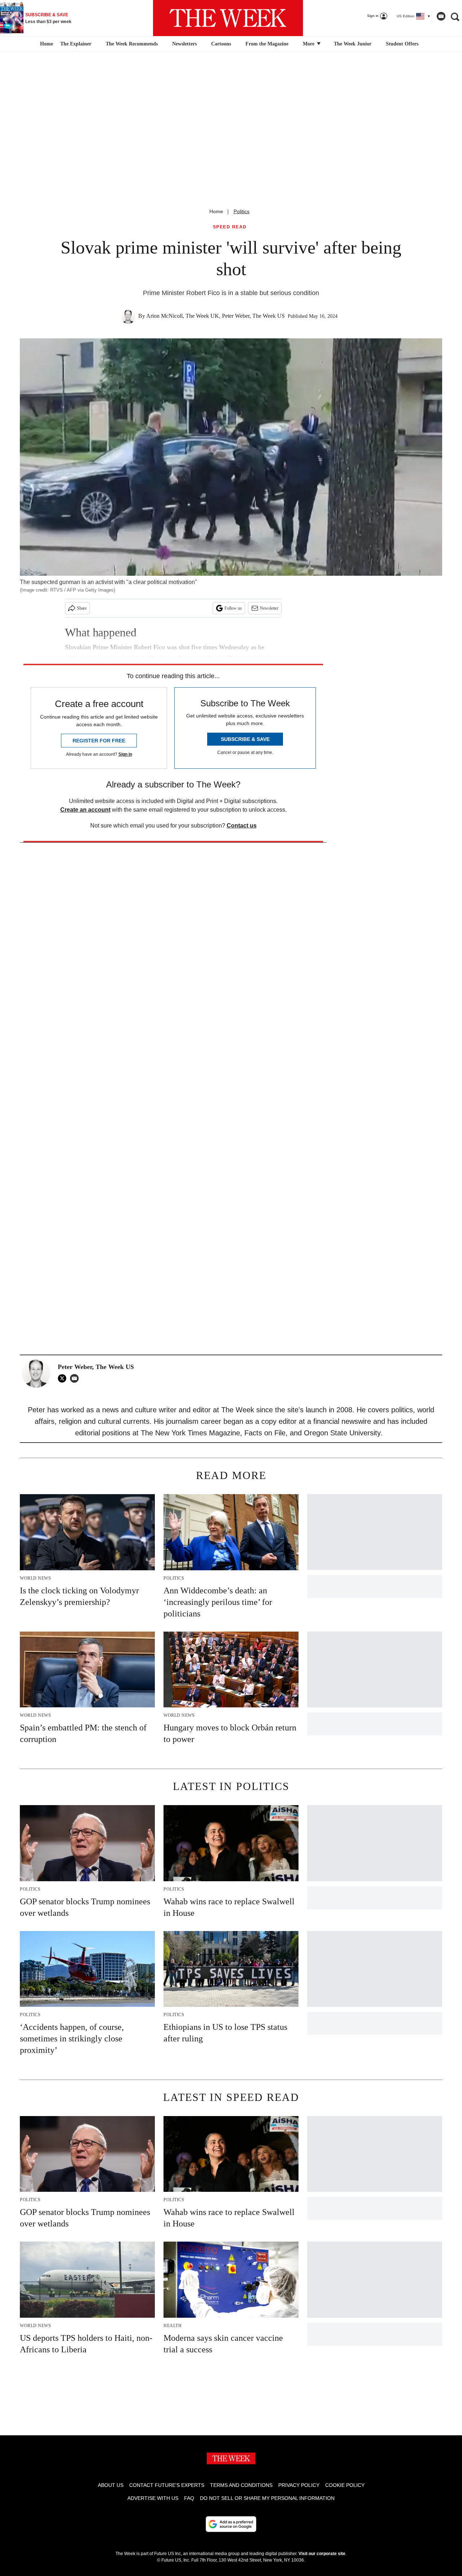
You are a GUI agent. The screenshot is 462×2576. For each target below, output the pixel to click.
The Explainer (76, 44)
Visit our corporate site (322, 2554)
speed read (230, 227)
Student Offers (402, 44)
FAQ (189, 2498)
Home (216, 211)
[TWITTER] (64, 1378)
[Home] (46, 44)
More (309, 44)
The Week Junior (353, 44)
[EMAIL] (76, 1378)
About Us (111, 2485)
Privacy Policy (299, 2485)
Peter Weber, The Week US (253, 316)
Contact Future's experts (167, 2485)
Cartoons (221, 44)
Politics (241, 211)
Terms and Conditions (241, 2485)
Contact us (242, 826)
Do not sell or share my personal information (267, 2498)
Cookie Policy (345, 2485)
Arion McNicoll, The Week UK (183, 316)
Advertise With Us (153, 2498)
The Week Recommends (132, 44)
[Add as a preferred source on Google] (231, 2524)
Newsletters (184, 44)
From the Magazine (267, 44)
